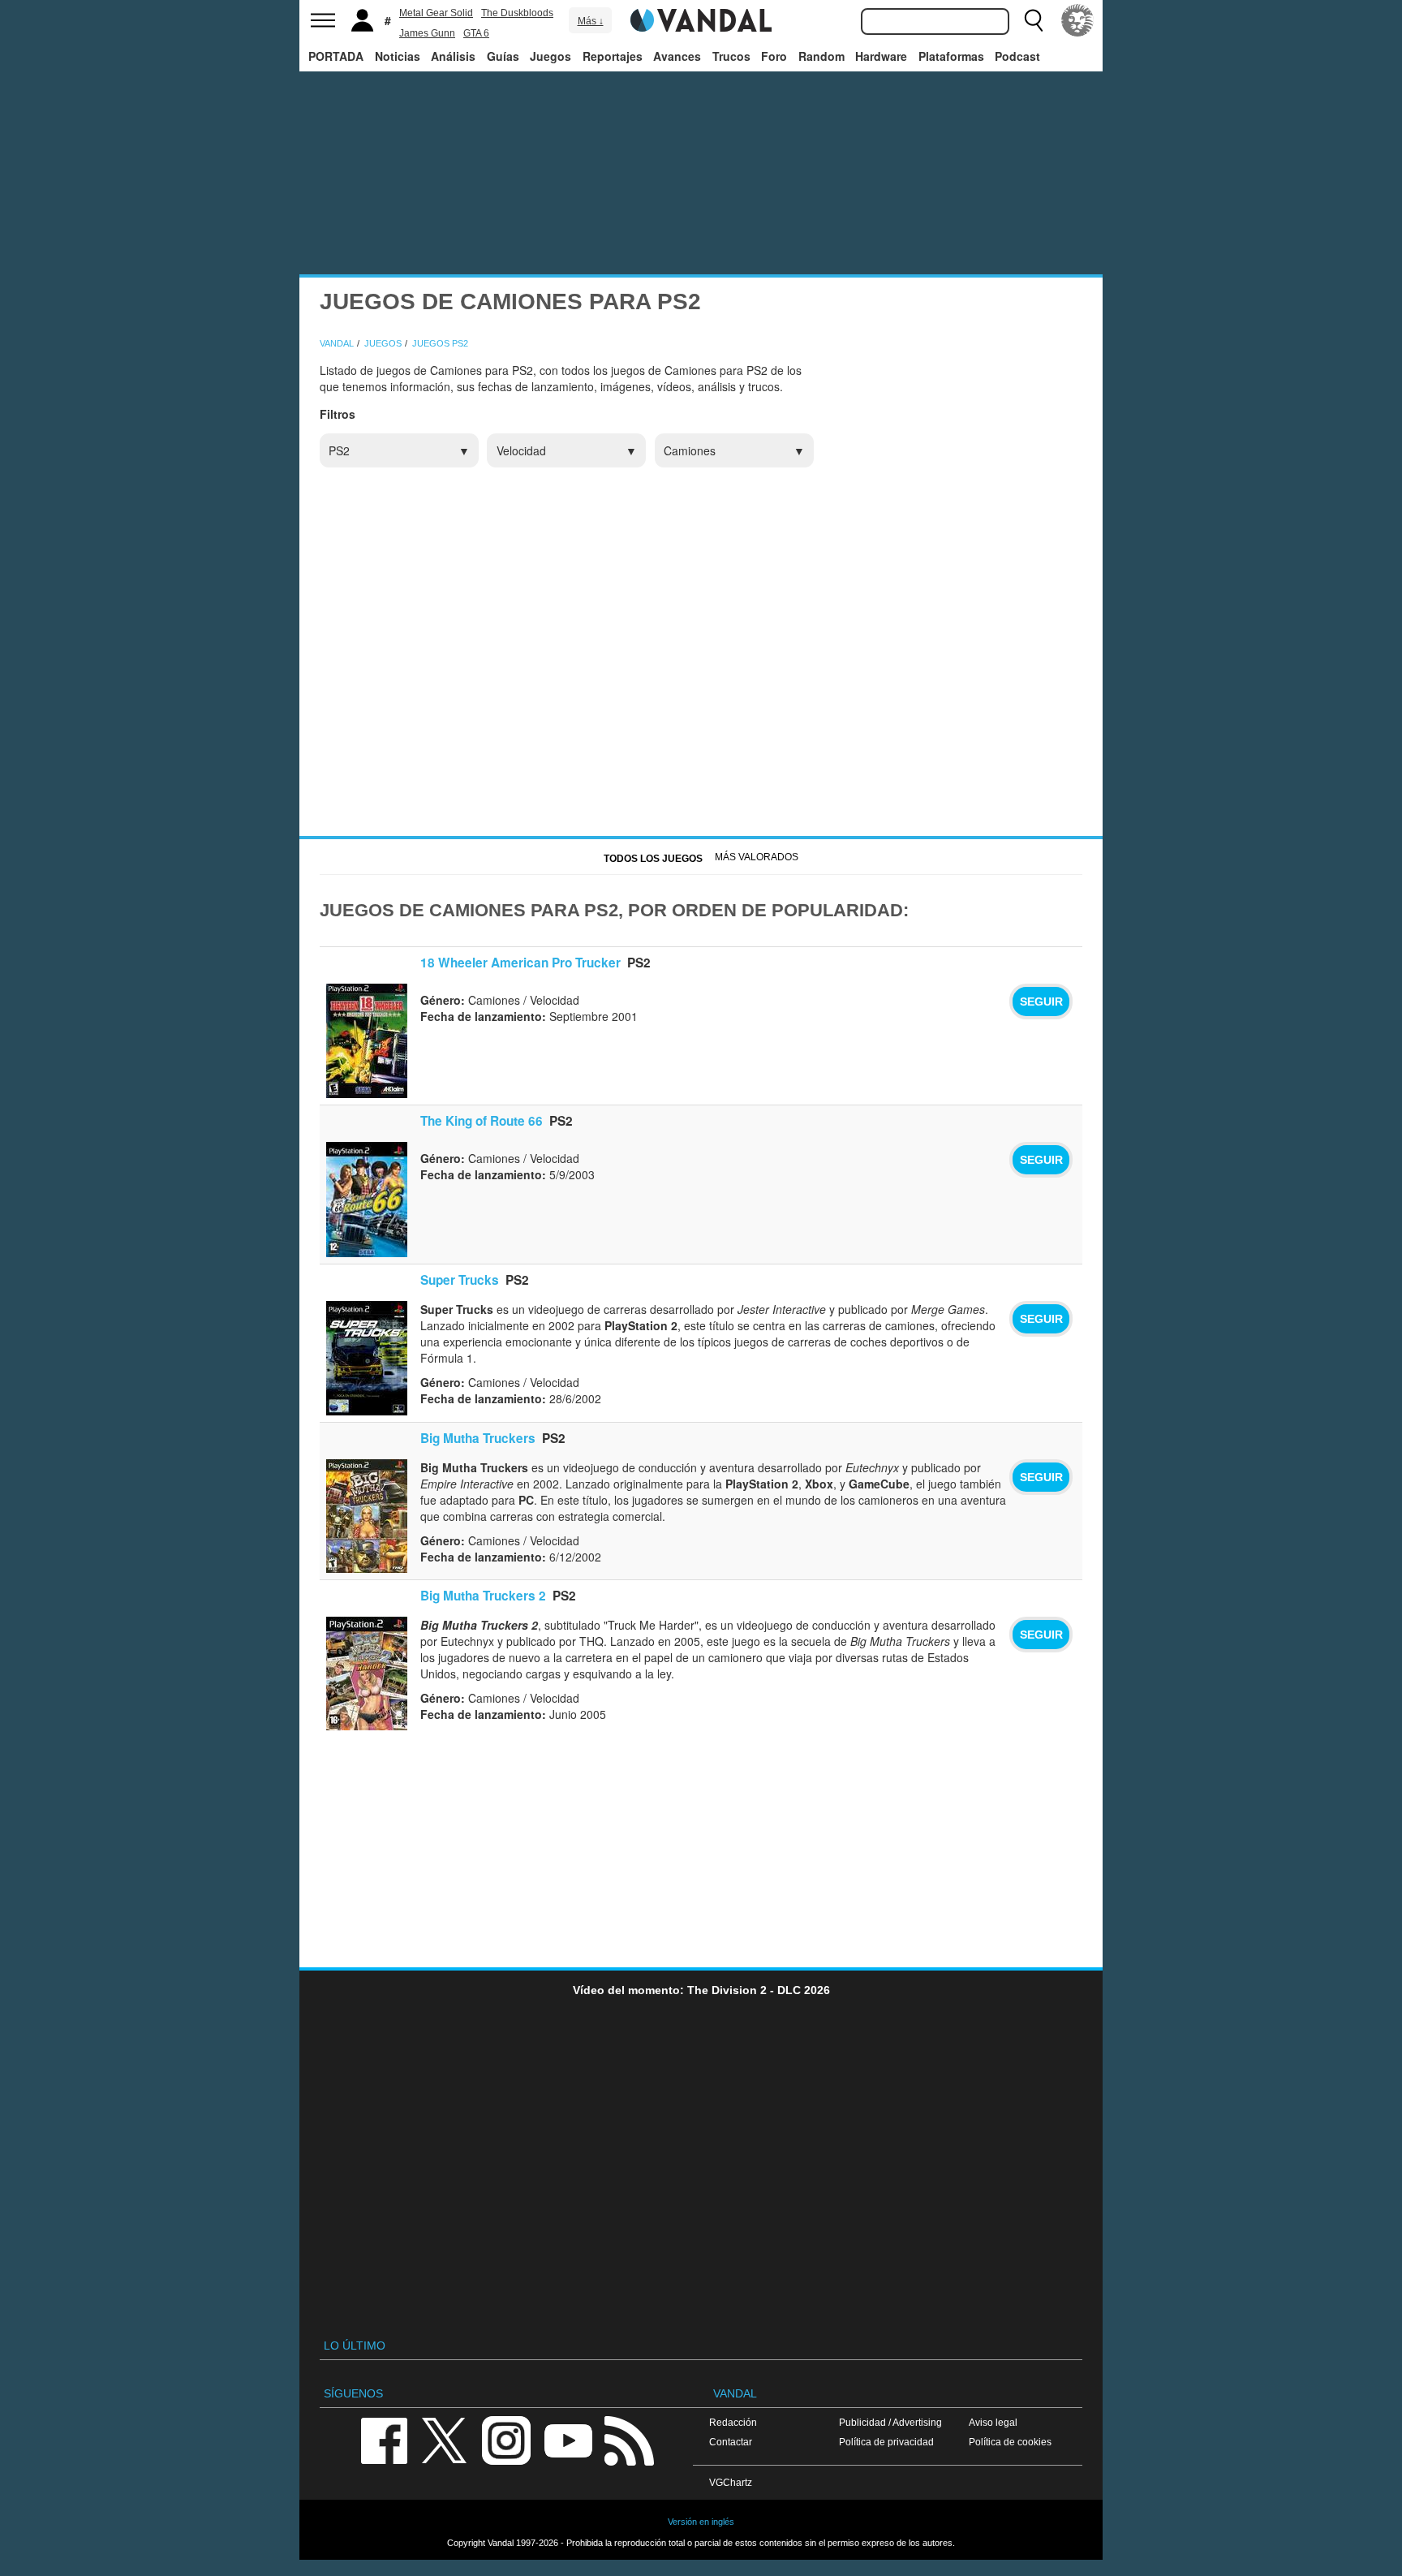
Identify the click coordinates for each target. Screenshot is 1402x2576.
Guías (503, 56)
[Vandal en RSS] (629, 2439)
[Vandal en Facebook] (384, 2439)
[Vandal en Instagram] (506, 2439)
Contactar (731, 2442)
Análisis (453, 56)
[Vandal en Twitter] (445, 2439)
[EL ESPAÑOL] (1077, 20)
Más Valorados (757, 857)
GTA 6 (476, 33)
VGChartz (731, 2482)
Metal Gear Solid (436, 13)
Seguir (1041, 1002)
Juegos (550, 56)
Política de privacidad (886, 2442)
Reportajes (613, 56)
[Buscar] (1034, 20)
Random (821, 56)
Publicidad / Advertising (890, 2422)
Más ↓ (591, 21)
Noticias (398, 56)
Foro (774, 56)
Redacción (733, 2422)
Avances (677, 56)
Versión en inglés (701, 2522)
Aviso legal (993, 2422)
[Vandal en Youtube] (568, 2439)
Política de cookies (1010, 2442)
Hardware (881, 56)
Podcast (1017, 56)
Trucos (731, 56)
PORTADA (336, 56)
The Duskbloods (517, 13)
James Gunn (427, 33)
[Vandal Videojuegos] (701, 19)
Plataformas (951, 56)
